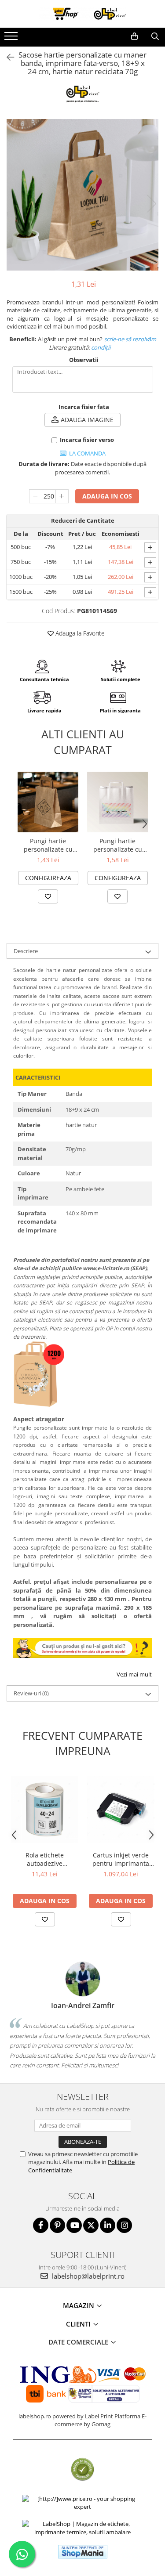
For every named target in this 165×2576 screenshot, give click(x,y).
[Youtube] (74, 2225)
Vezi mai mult (134, 1674)
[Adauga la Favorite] (48, 896)
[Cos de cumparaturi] (134, 36)
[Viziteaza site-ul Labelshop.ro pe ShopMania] (83, 2552)
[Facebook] (41, 2225)
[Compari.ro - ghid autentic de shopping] (82, 2469)
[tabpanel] (82, 195)
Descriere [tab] (26, 951)
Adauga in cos (107, 496)
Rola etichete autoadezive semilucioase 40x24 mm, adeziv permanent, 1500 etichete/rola (45, 1859)
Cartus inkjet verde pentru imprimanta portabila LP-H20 (121, 1859)
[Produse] (12, 39)
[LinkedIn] (108, 2225)
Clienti (79, 2324)
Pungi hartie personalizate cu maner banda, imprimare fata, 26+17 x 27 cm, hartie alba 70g (118, 845)
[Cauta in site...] (155, 36)
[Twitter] (91, 2225)
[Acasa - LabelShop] (83, 14)
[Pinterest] (57, 2225)
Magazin (79, 2305)
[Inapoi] (7, 57)
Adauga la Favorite (79, 633)
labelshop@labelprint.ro (87, 2276)
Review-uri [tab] (31, 1693)
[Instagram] (124, 2225)
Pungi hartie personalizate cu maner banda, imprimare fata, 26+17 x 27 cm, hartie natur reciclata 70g (48, 845)
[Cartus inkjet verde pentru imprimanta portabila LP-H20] (121, 1809)
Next (151, 204)
